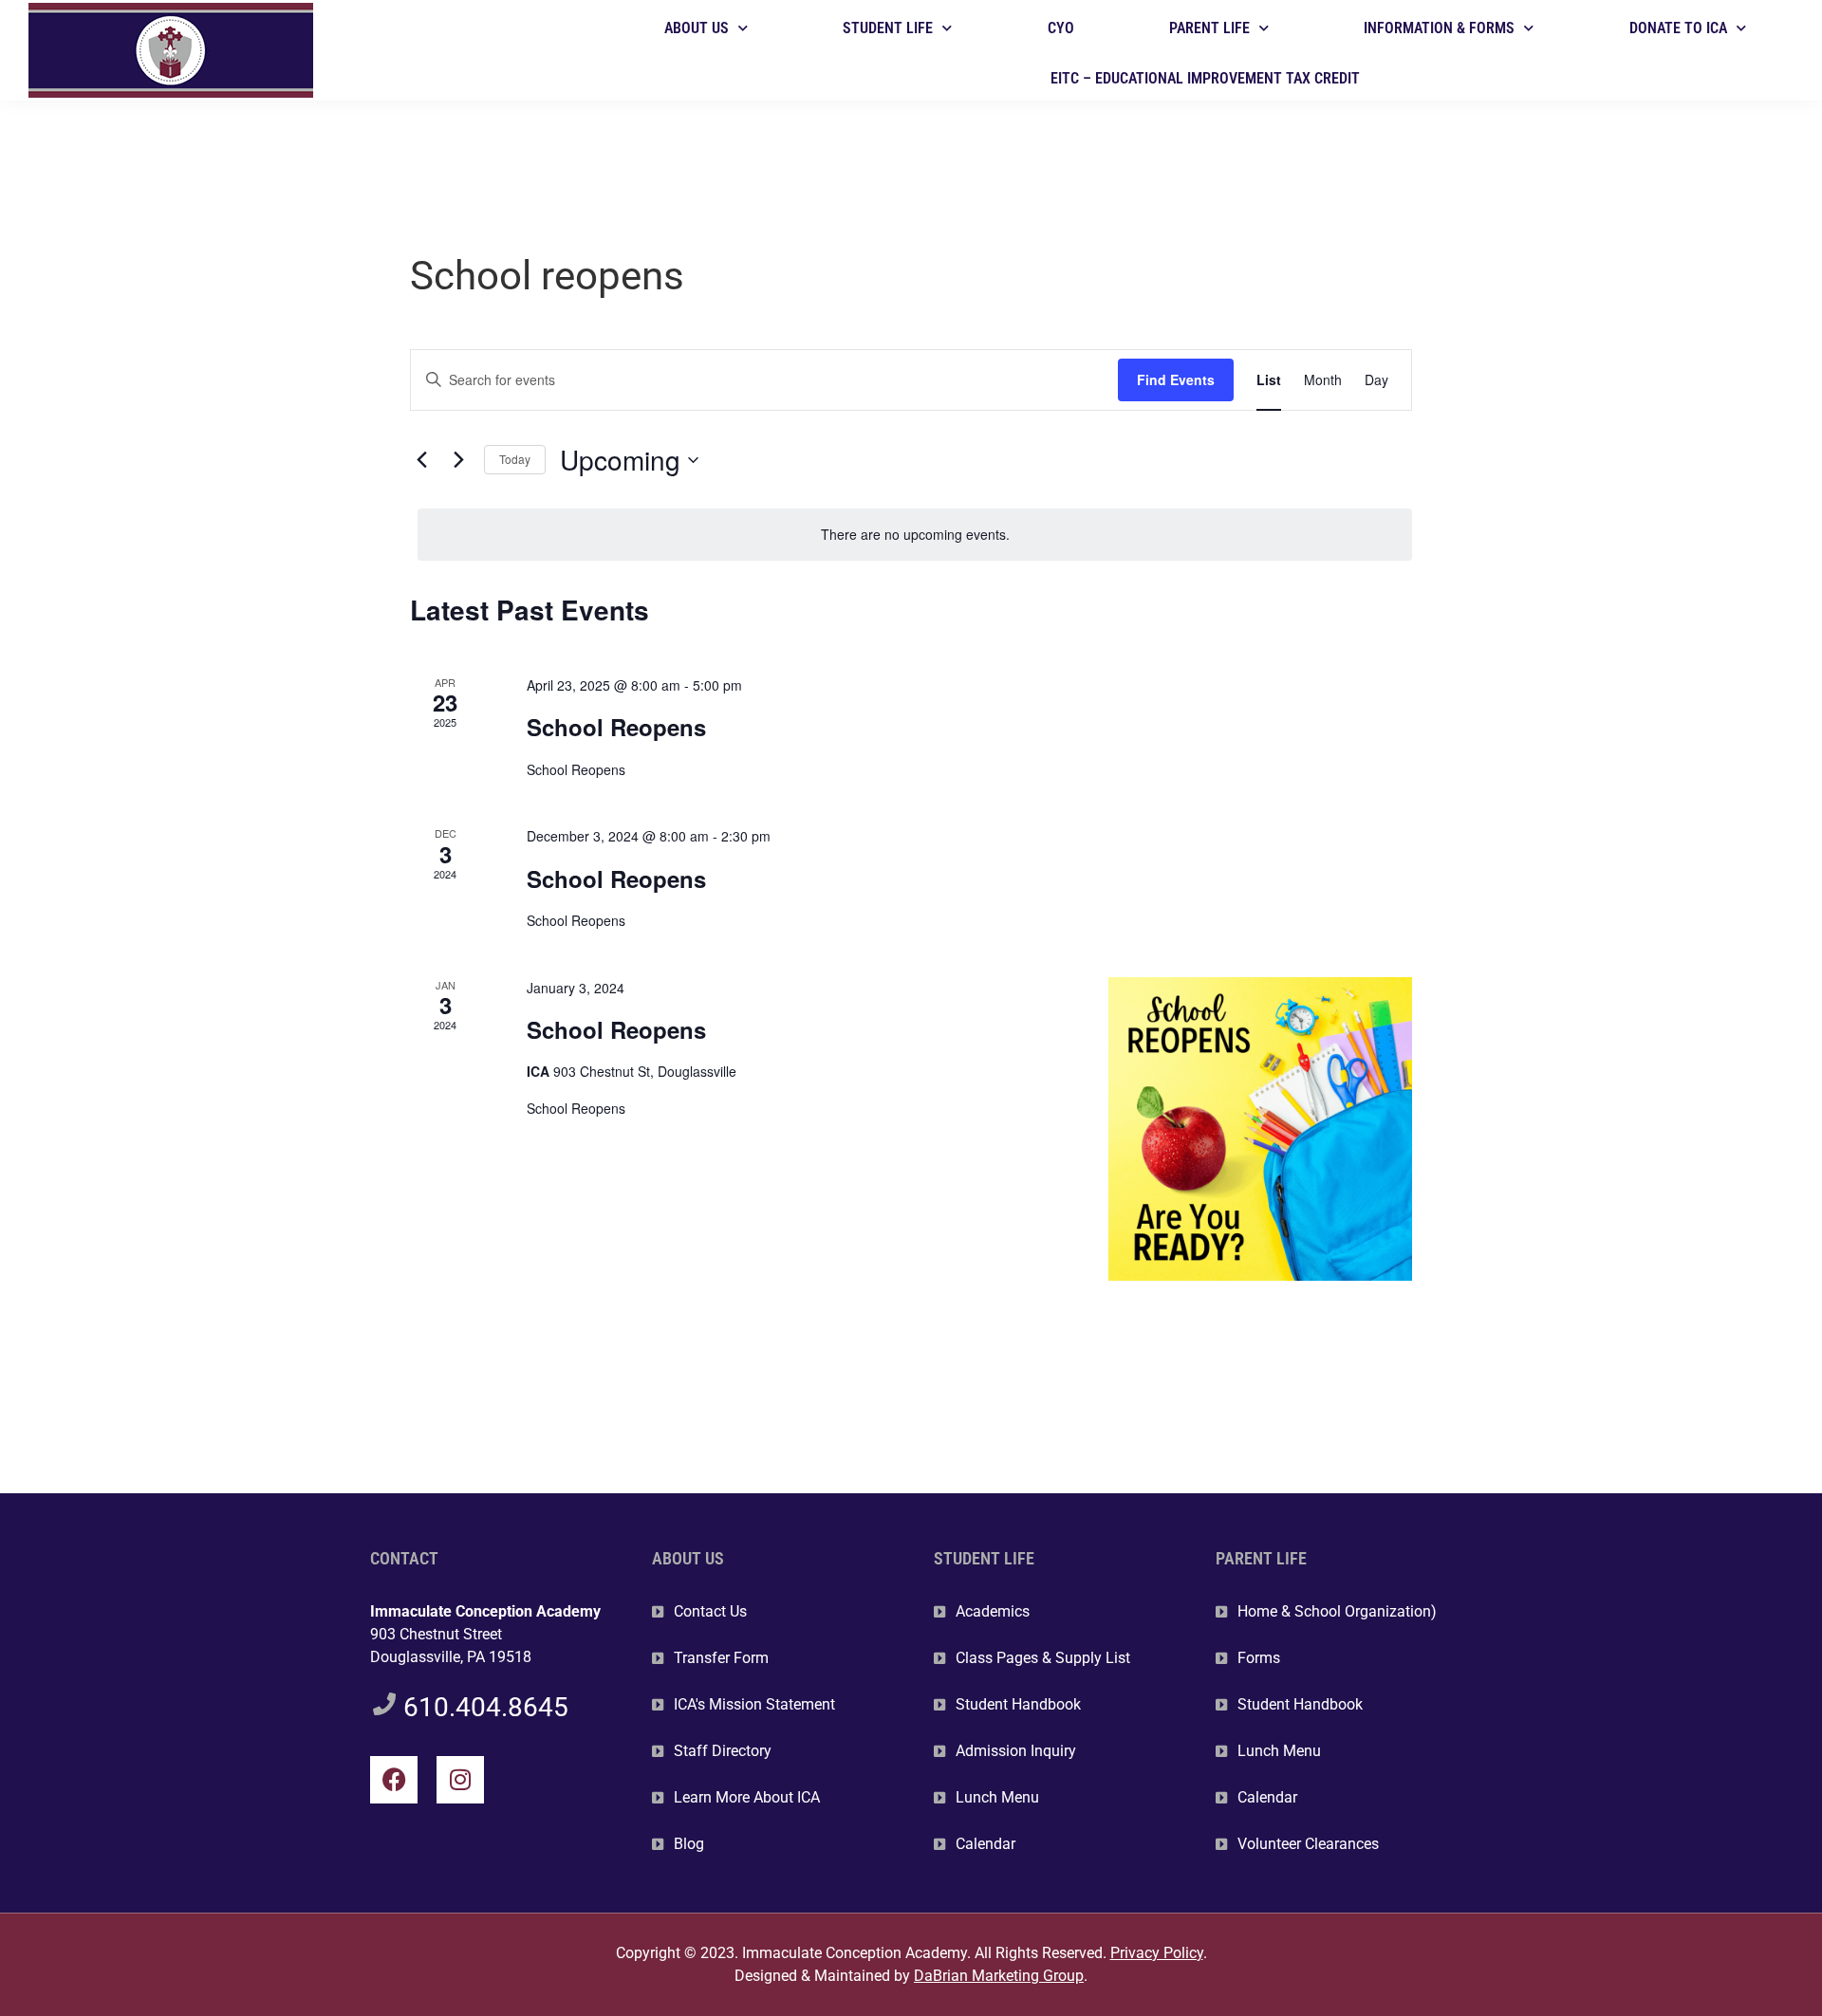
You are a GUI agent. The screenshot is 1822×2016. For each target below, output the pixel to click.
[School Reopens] (1260, 1129)
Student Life (888, 28)
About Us (697, 28)
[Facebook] (394, 1780)
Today (515, 459)
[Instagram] (460, 1780)
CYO (1061, 28)
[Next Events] (458, 460)
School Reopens (616, 727)
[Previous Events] (421, 460)
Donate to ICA (1678, 28)
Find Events (1176, 379)
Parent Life (1209, 28)
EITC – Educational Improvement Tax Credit (1205, 78)
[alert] (915, 535)
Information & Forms (1439, 28)
